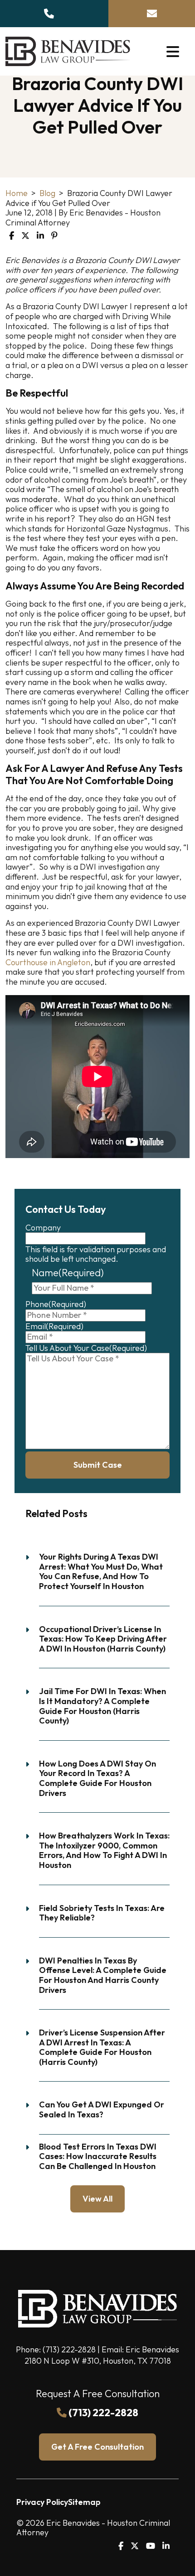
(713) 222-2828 (69, 2349)
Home (17, 193)
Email (54, 1326)
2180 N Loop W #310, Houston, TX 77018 (98, 2361)
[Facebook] (121, 2546)
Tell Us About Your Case (86, 1348)
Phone (56, 1304)
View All (97, 2199)
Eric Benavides (152, 2349)
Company (43, 1228)
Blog (47, 193)
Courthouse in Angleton (48, 962)
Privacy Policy (42, 2502)
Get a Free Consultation (97, 2447)
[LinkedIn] (166, 2546)
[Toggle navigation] (173, 51)
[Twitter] (135, 2546)
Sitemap (84, 2502)
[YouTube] (151, 2546)
